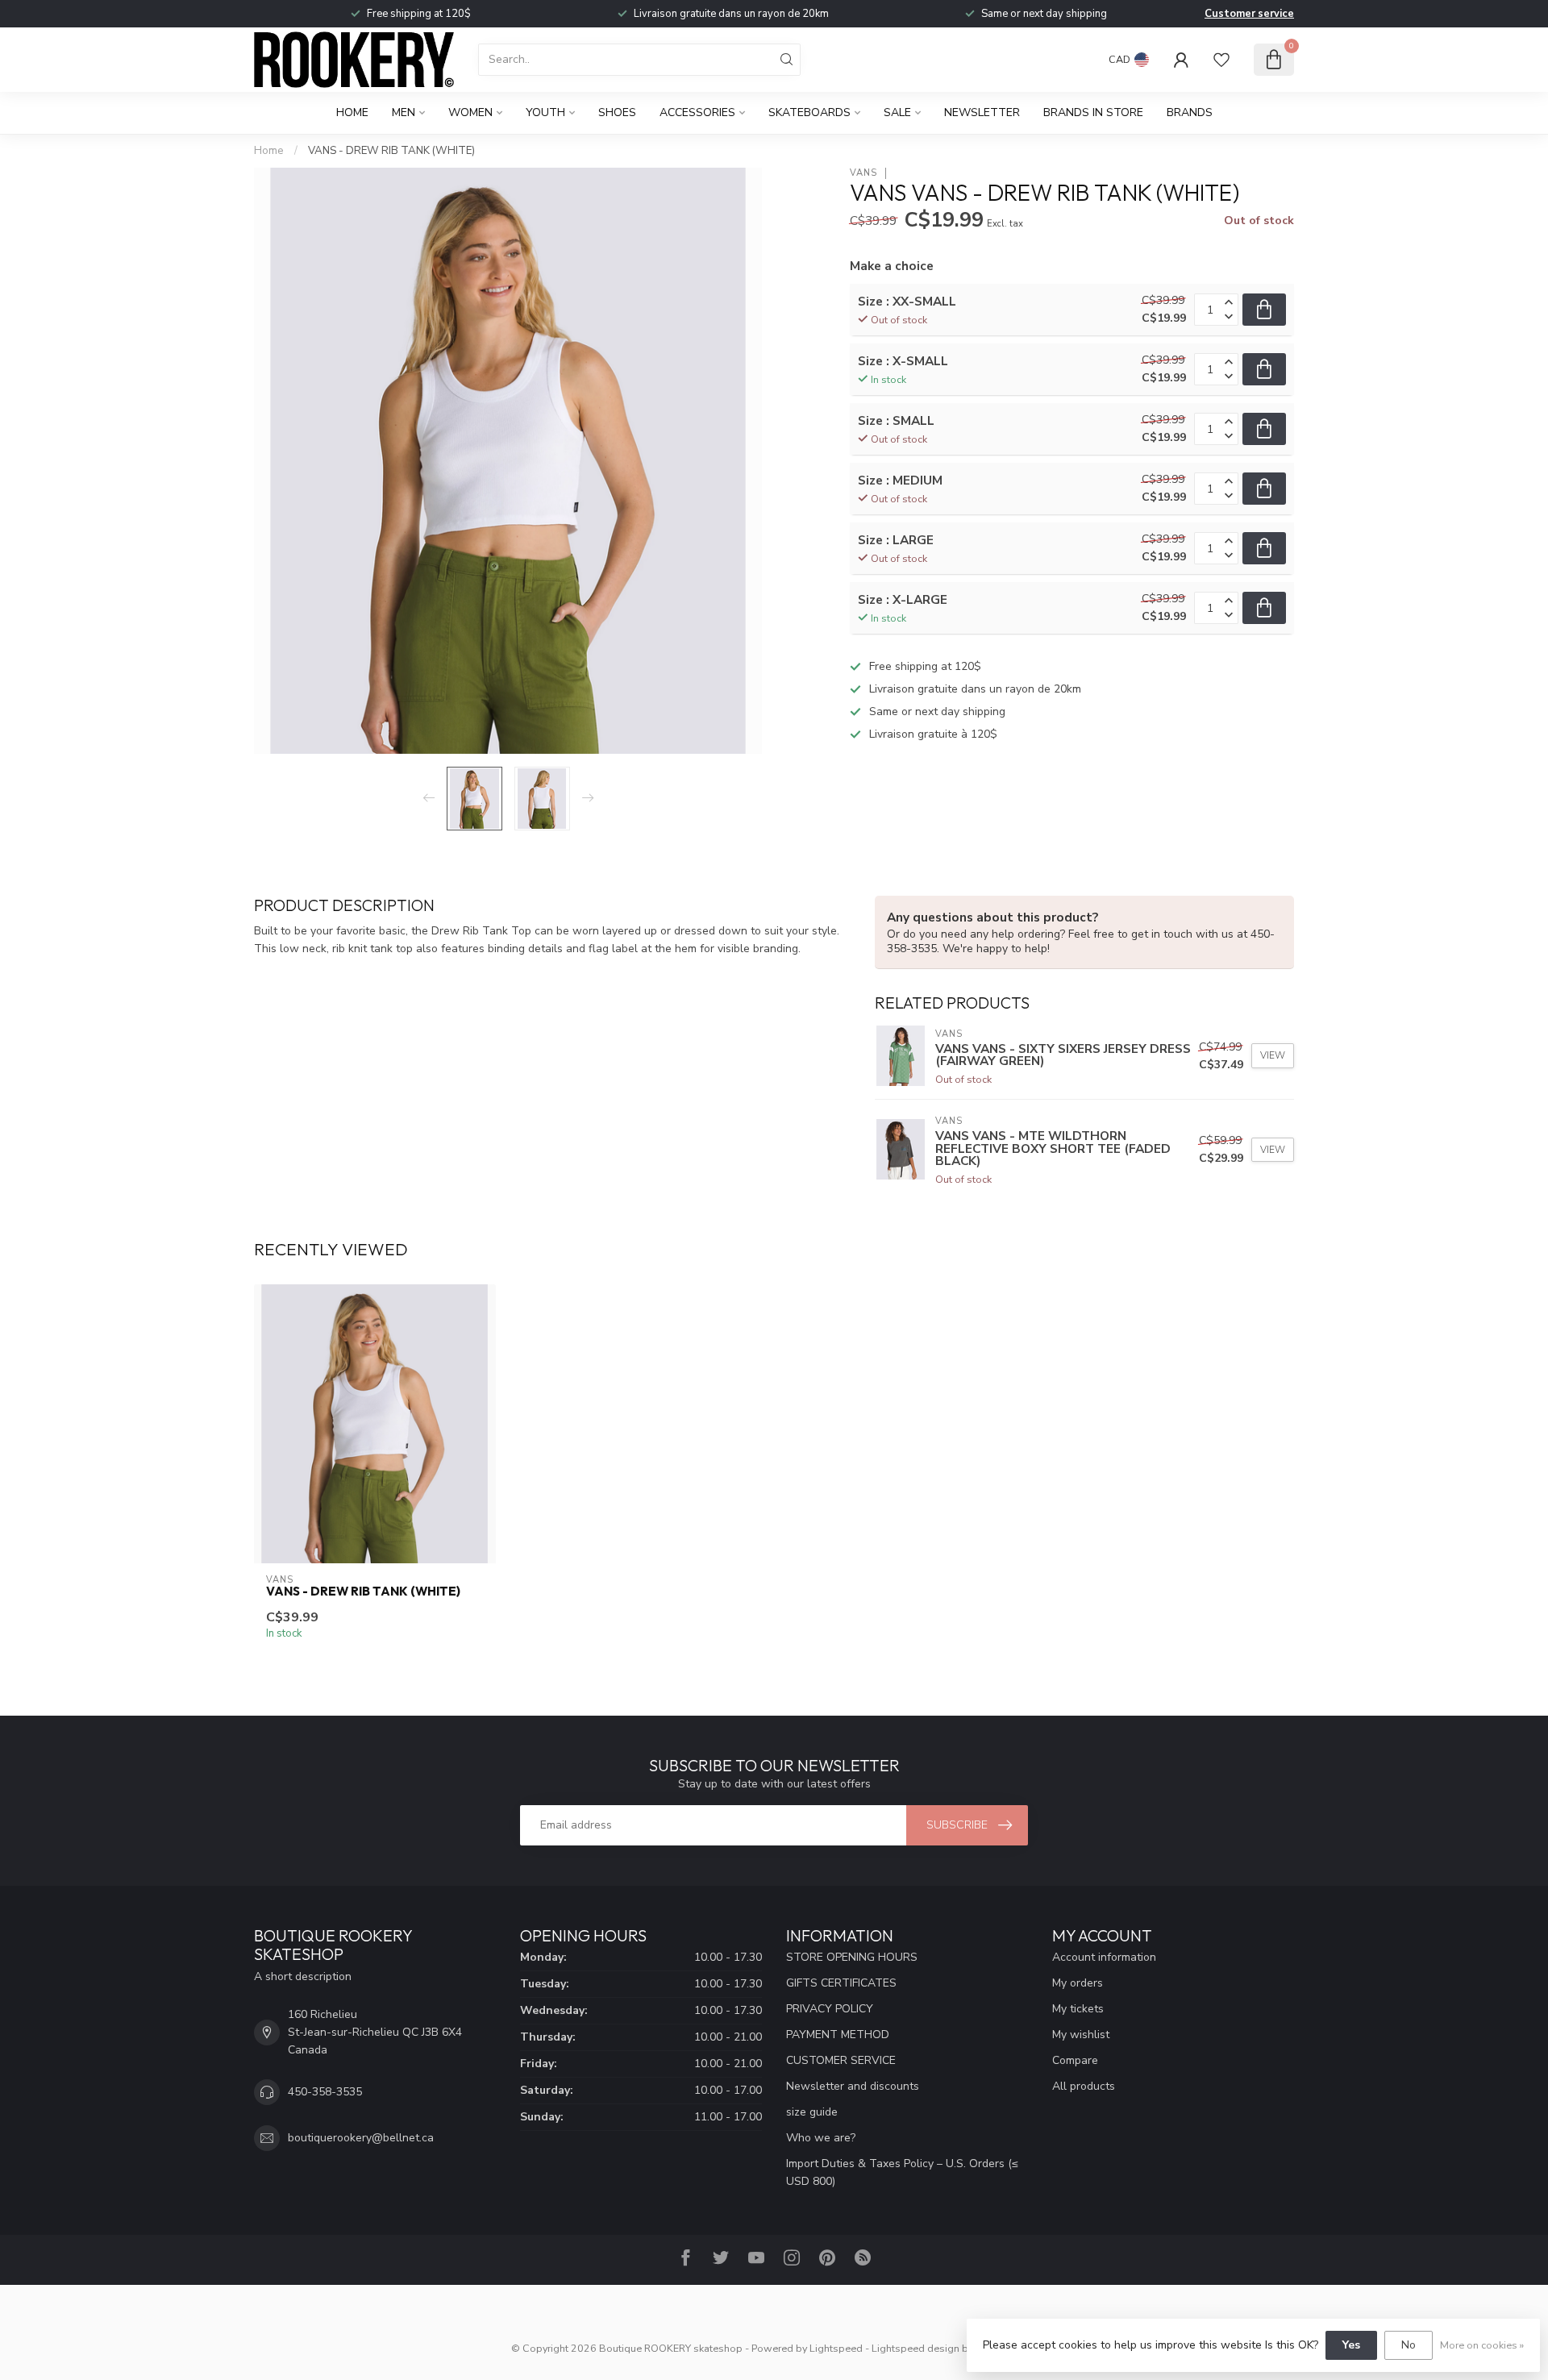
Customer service (1249, 14)
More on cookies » (1482, 2345)
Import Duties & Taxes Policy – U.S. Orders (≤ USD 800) (902, 2172)
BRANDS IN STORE (1093, 112)
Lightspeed (836, 2348)
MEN (404, 112)
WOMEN (470, 112)
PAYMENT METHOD (838, 2035)
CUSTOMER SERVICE (841, 2060)
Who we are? (821, 2138)
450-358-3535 (325, 2092)
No (1409, 2345)
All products (1084, 2086)
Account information (1104, 1957)
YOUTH (545, 112)
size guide (812, 2112)
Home (352, 112)
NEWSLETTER (982, 112)
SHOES (617, 112)
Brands (1190, 112)
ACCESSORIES (697, 112)
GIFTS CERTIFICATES (841, 1983)
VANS (863, 173)
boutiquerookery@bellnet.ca (361, 2138)
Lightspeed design (915, 2348)
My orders (1078, 1983)
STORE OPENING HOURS (852, 1957)
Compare (1075, 2060)
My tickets (1078, 2009)
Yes (1351, 2345)
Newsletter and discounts (853, 2086)
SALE (897, 112)
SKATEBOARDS (809, 112)
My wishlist (1081, 2035)
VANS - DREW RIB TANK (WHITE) (391, 151)
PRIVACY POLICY (830, 2009)
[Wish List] (1221, 60)
